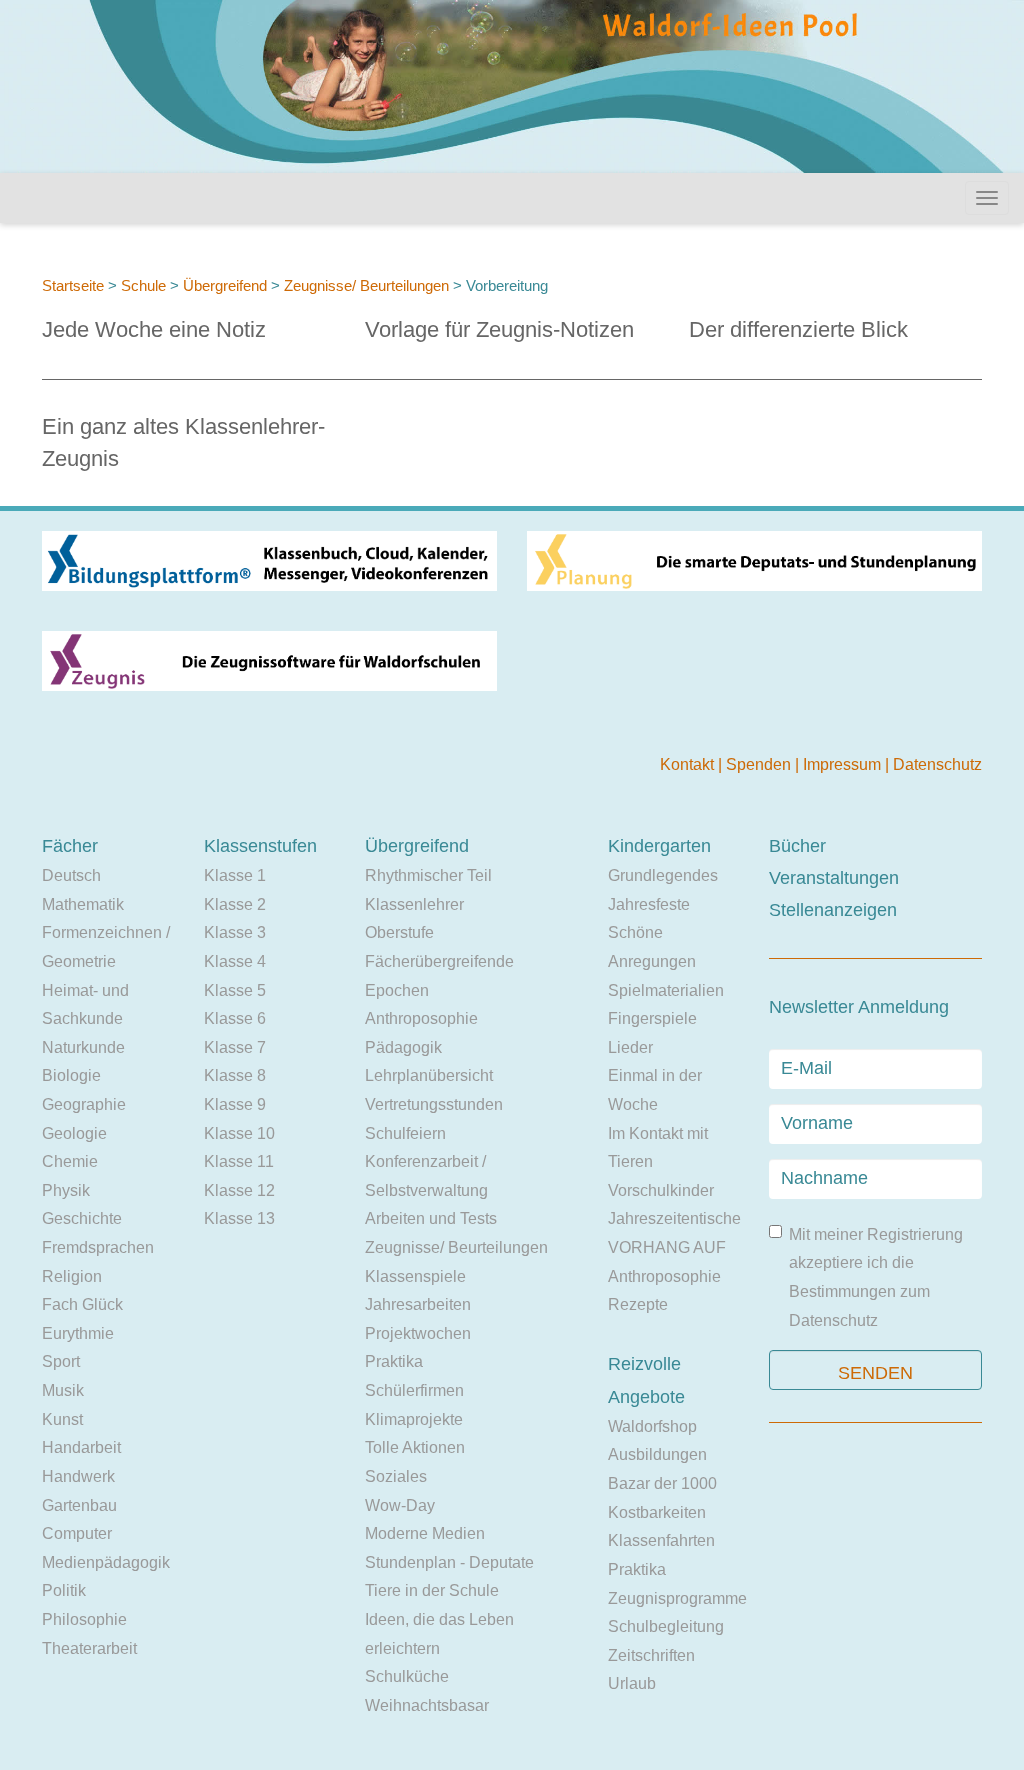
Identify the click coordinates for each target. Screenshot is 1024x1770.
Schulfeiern (405, 1133)
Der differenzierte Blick (798, 329)
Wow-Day (400, 1505)
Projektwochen (418, 1333)
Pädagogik (403, 1047)
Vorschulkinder (661, 1190)
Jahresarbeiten (418, 1304)
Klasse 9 (235, 1104)
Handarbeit (81, 1447)
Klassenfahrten (661, 1540)
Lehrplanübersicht (429, 1075)
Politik (64, 1590)
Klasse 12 (239, 1190)
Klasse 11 (239, 1161)
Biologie (71, 1075)
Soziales (396, 1476)
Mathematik (83, 904)
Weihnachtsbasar (427, 1705)
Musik (63, 1390)
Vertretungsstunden (434, 1104)
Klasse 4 (235, 961)
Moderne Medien (425, 1533)
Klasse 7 (235, 1047)
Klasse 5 (235, 990)
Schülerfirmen (414, 1390)
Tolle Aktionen (415, 1447)
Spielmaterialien (666, 990)
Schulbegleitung (666, 1626)
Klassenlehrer (414, 904)
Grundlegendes (663, 875)
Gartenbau (79, 1505)
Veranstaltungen (834, 878)
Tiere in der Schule (432, 1590)
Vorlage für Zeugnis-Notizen (499, 329)
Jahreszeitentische (674, 1218)
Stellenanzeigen (833, 910)
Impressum (844, 764)
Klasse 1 (235, 875)
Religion (72, 1276)
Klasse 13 (239, 1218)
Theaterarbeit (89, 1648)
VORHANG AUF (667, 1247)
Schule (143, 285)
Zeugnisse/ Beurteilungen (368, 285)
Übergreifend (225, 285)
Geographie (84, 1104)
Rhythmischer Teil (428, 875)
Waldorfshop (652, 1426)
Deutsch (71, 875)
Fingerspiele (652, 1018)
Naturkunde (83, 1047)
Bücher (797, 846)
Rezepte (638, 1304)
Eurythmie (78, 1333)
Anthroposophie (421, 1018)
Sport (61, 1361)
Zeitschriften (651, 1655)
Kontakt (689, 764)
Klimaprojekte (414, 1419)
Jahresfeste (649, 904)
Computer (77, 1533)
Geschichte (82, 1218)
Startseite (73, 285)
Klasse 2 (235, 904)
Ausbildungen (657, 1454)
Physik (66, 1190)
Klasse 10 (239, 1133)
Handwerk (78, 1476)
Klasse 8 (235, 1075)
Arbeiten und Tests (431, 1218)
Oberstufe (399, 932)
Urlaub (632, 1683)
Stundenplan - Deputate (449, 1562)
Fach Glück (82, 1304)
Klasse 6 (235, 1018)
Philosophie (84, 1619)
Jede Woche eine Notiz (154, 329)
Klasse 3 (235, 932)
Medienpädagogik (106, 1562)
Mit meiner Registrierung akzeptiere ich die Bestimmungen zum (876, 1277)
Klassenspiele (415, 1276)
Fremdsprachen (98, 1247)
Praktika (394, 1361)
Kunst (62, 1419)
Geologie (74, 1133)
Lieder (630, 1047)
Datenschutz (937, 764)
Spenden (760, 764)
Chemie (70, 1161)
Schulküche (407, 1676)
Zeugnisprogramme (677, 1598)
